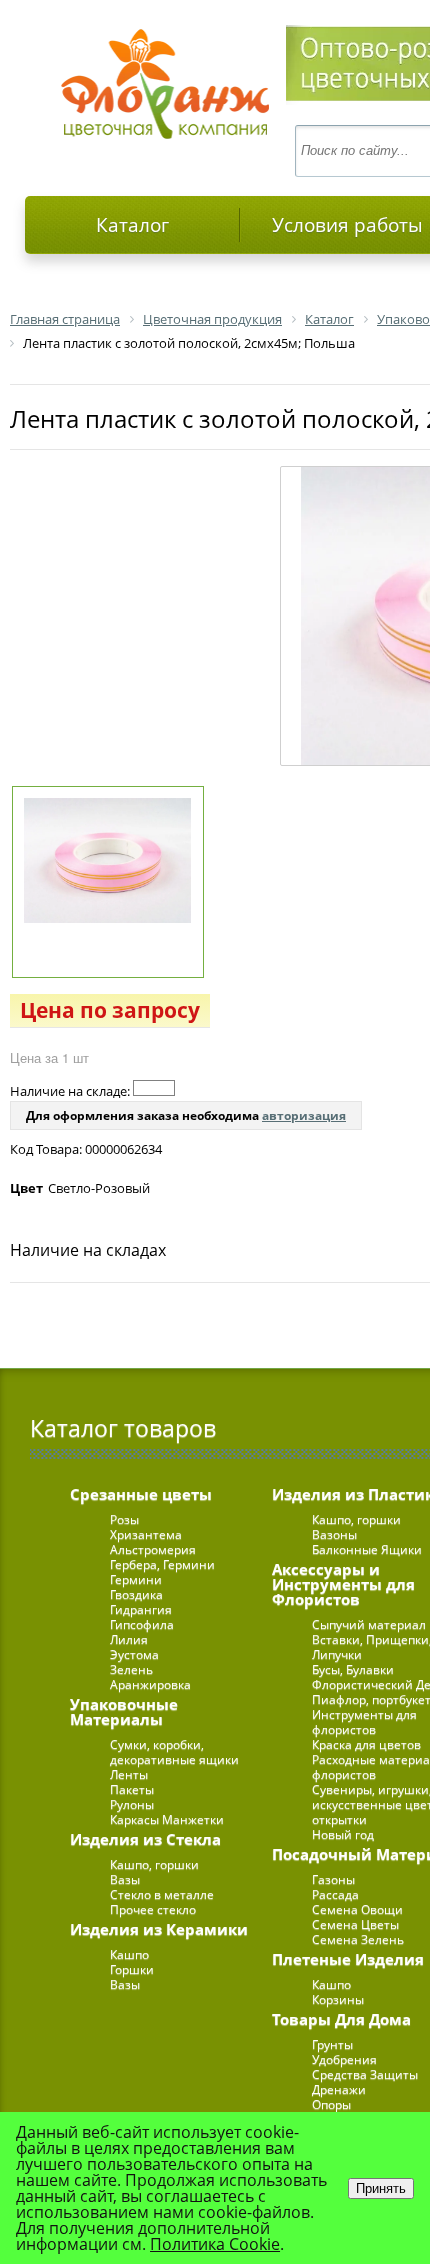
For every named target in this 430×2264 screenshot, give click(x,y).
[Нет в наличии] (154, 1088)
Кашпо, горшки (154, 1864)
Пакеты (132, 1789)
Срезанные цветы (141, 1494)
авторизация (304, 1115)
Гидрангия (141, 1609)
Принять (381, 2188)
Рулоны (132, 1804)
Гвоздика (136, 1594)
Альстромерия (153, 1549)
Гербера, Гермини (162, 1564)
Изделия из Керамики (159, 1929)
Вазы (125, 1879)
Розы (124, 1519)
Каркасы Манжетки (167, 1819)
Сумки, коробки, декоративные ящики (174, 1752)
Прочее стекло (153, 1909)
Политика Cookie (215, 2244)
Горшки (132, 1969)
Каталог (132, 225)
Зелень (131, 1669)
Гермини (136, 1579)
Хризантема (146, 1534)
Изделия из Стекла (145, 1839)
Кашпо (129, 1954)
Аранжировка (150, 1684)
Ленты (129, 1774)
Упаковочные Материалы (124, 1711)
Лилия (129, 1639)
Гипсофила (142, 1624)
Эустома (134, 1654)
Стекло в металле (162, 1894)
